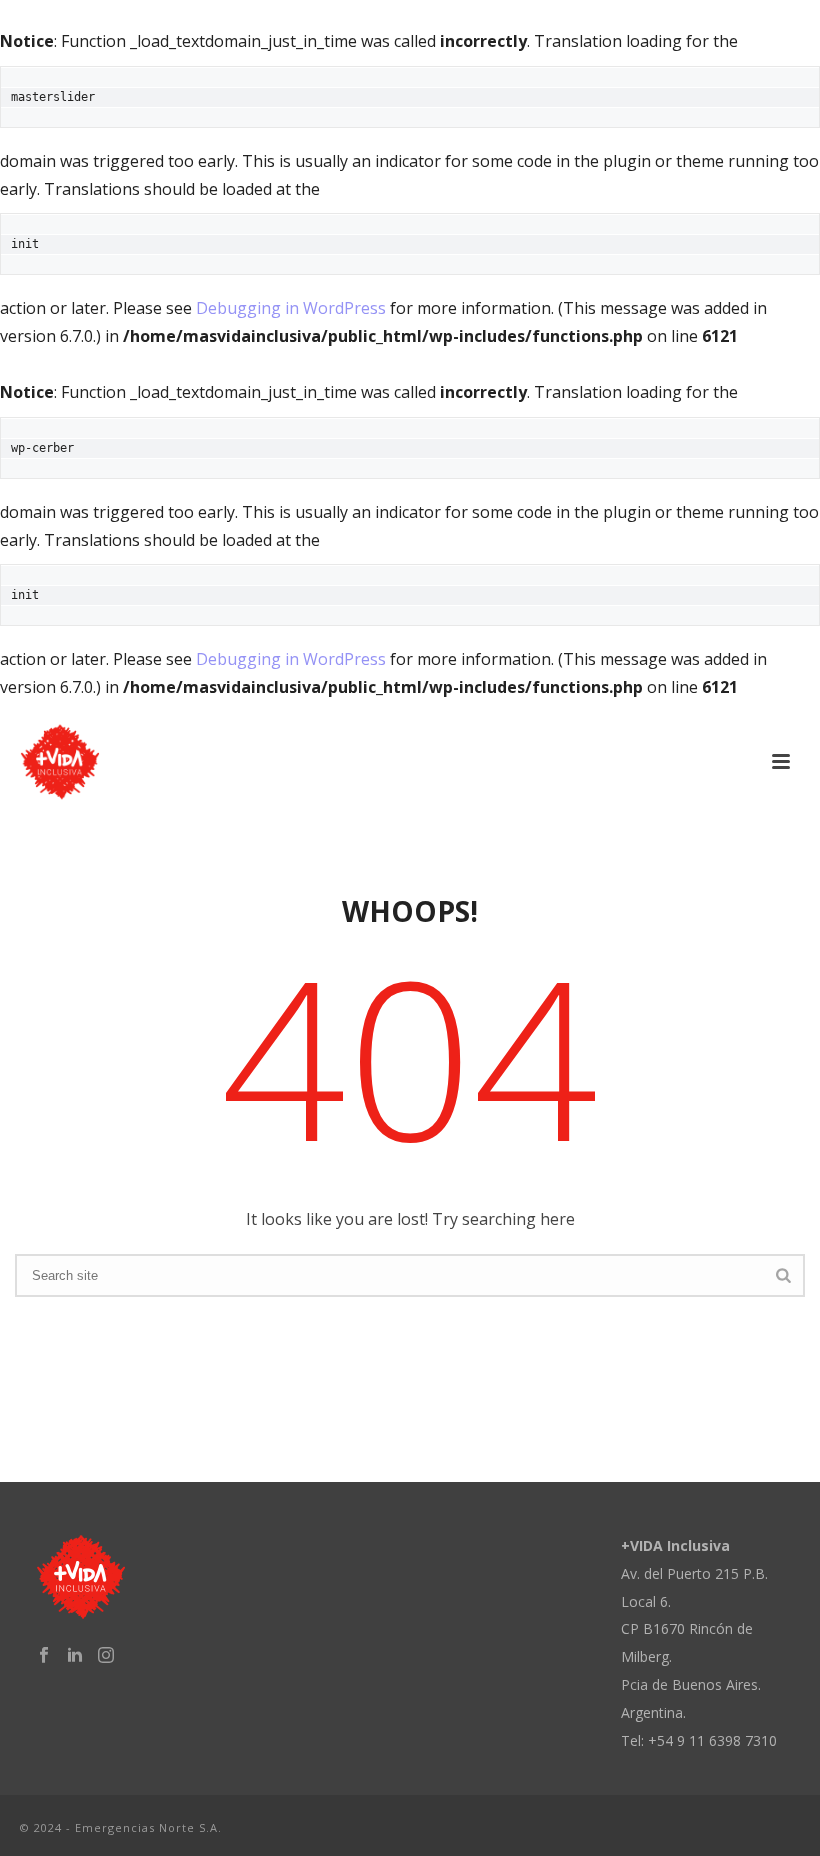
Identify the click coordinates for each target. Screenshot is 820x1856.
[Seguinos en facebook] (44, 1655)
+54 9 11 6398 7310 (712, 1740)
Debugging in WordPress (291, 308)
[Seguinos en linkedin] (75, 1655)
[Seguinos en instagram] (106, 1655)
